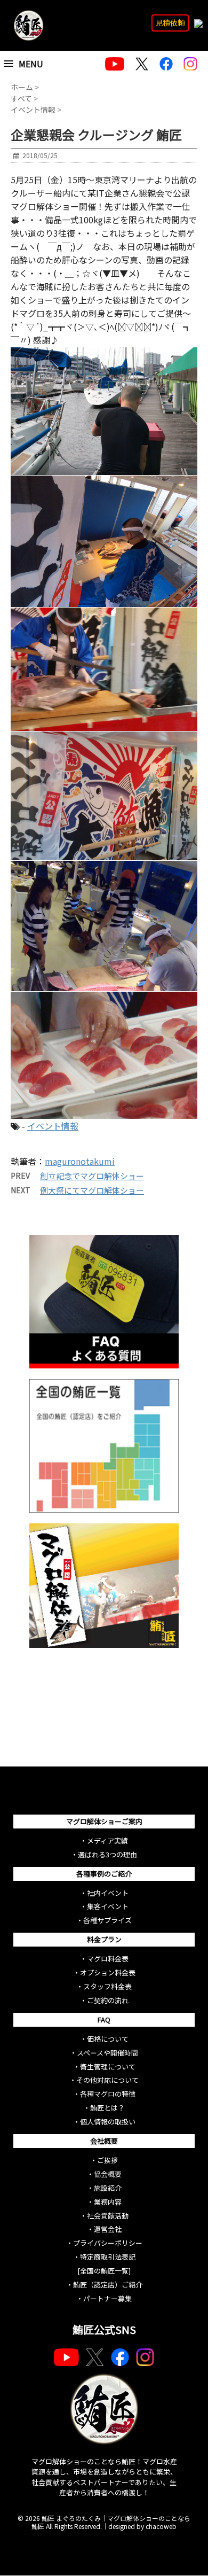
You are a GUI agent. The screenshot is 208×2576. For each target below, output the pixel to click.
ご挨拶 (107, 2160)
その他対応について (107, 2080)
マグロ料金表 (108, 1959)
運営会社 (108, 2229)
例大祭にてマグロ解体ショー (92, 1190)
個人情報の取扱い (108, 2122)
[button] (36, 64)
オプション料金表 (108, 1972)
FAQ (104, 2019)
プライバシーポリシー (108, 2243)
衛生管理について (108, 2067)
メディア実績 (107, 1840)
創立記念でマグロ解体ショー (92, 1176)
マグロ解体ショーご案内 (104, 1821)
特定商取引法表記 (108, 2257)
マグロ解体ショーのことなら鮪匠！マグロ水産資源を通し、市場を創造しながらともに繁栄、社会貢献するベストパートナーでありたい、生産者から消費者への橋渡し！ (104, 2477)
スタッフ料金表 (107, 1986)
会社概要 (104, 2141)
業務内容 (108, 2202)
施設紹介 (108, 2188)
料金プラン (104, 1939)
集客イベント (108, 1906)
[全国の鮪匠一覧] (104, 2271)
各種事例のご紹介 (104, 1874)
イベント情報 (53, 1126)
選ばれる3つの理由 (107, 1854)
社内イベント (108, 1893)
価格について (108, 2039)
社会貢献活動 (108, 2216)
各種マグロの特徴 (108, 2094)
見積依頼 (170, 22)
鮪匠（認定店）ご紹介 (108, 2285)
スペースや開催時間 (107, 2053)
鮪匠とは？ (107, 2108)
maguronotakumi (80, 1161)
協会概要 (108, 2174)
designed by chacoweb (142, 2526)
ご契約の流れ (108, 2000)
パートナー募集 (107, 2298)
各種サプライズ (107, 1920)
